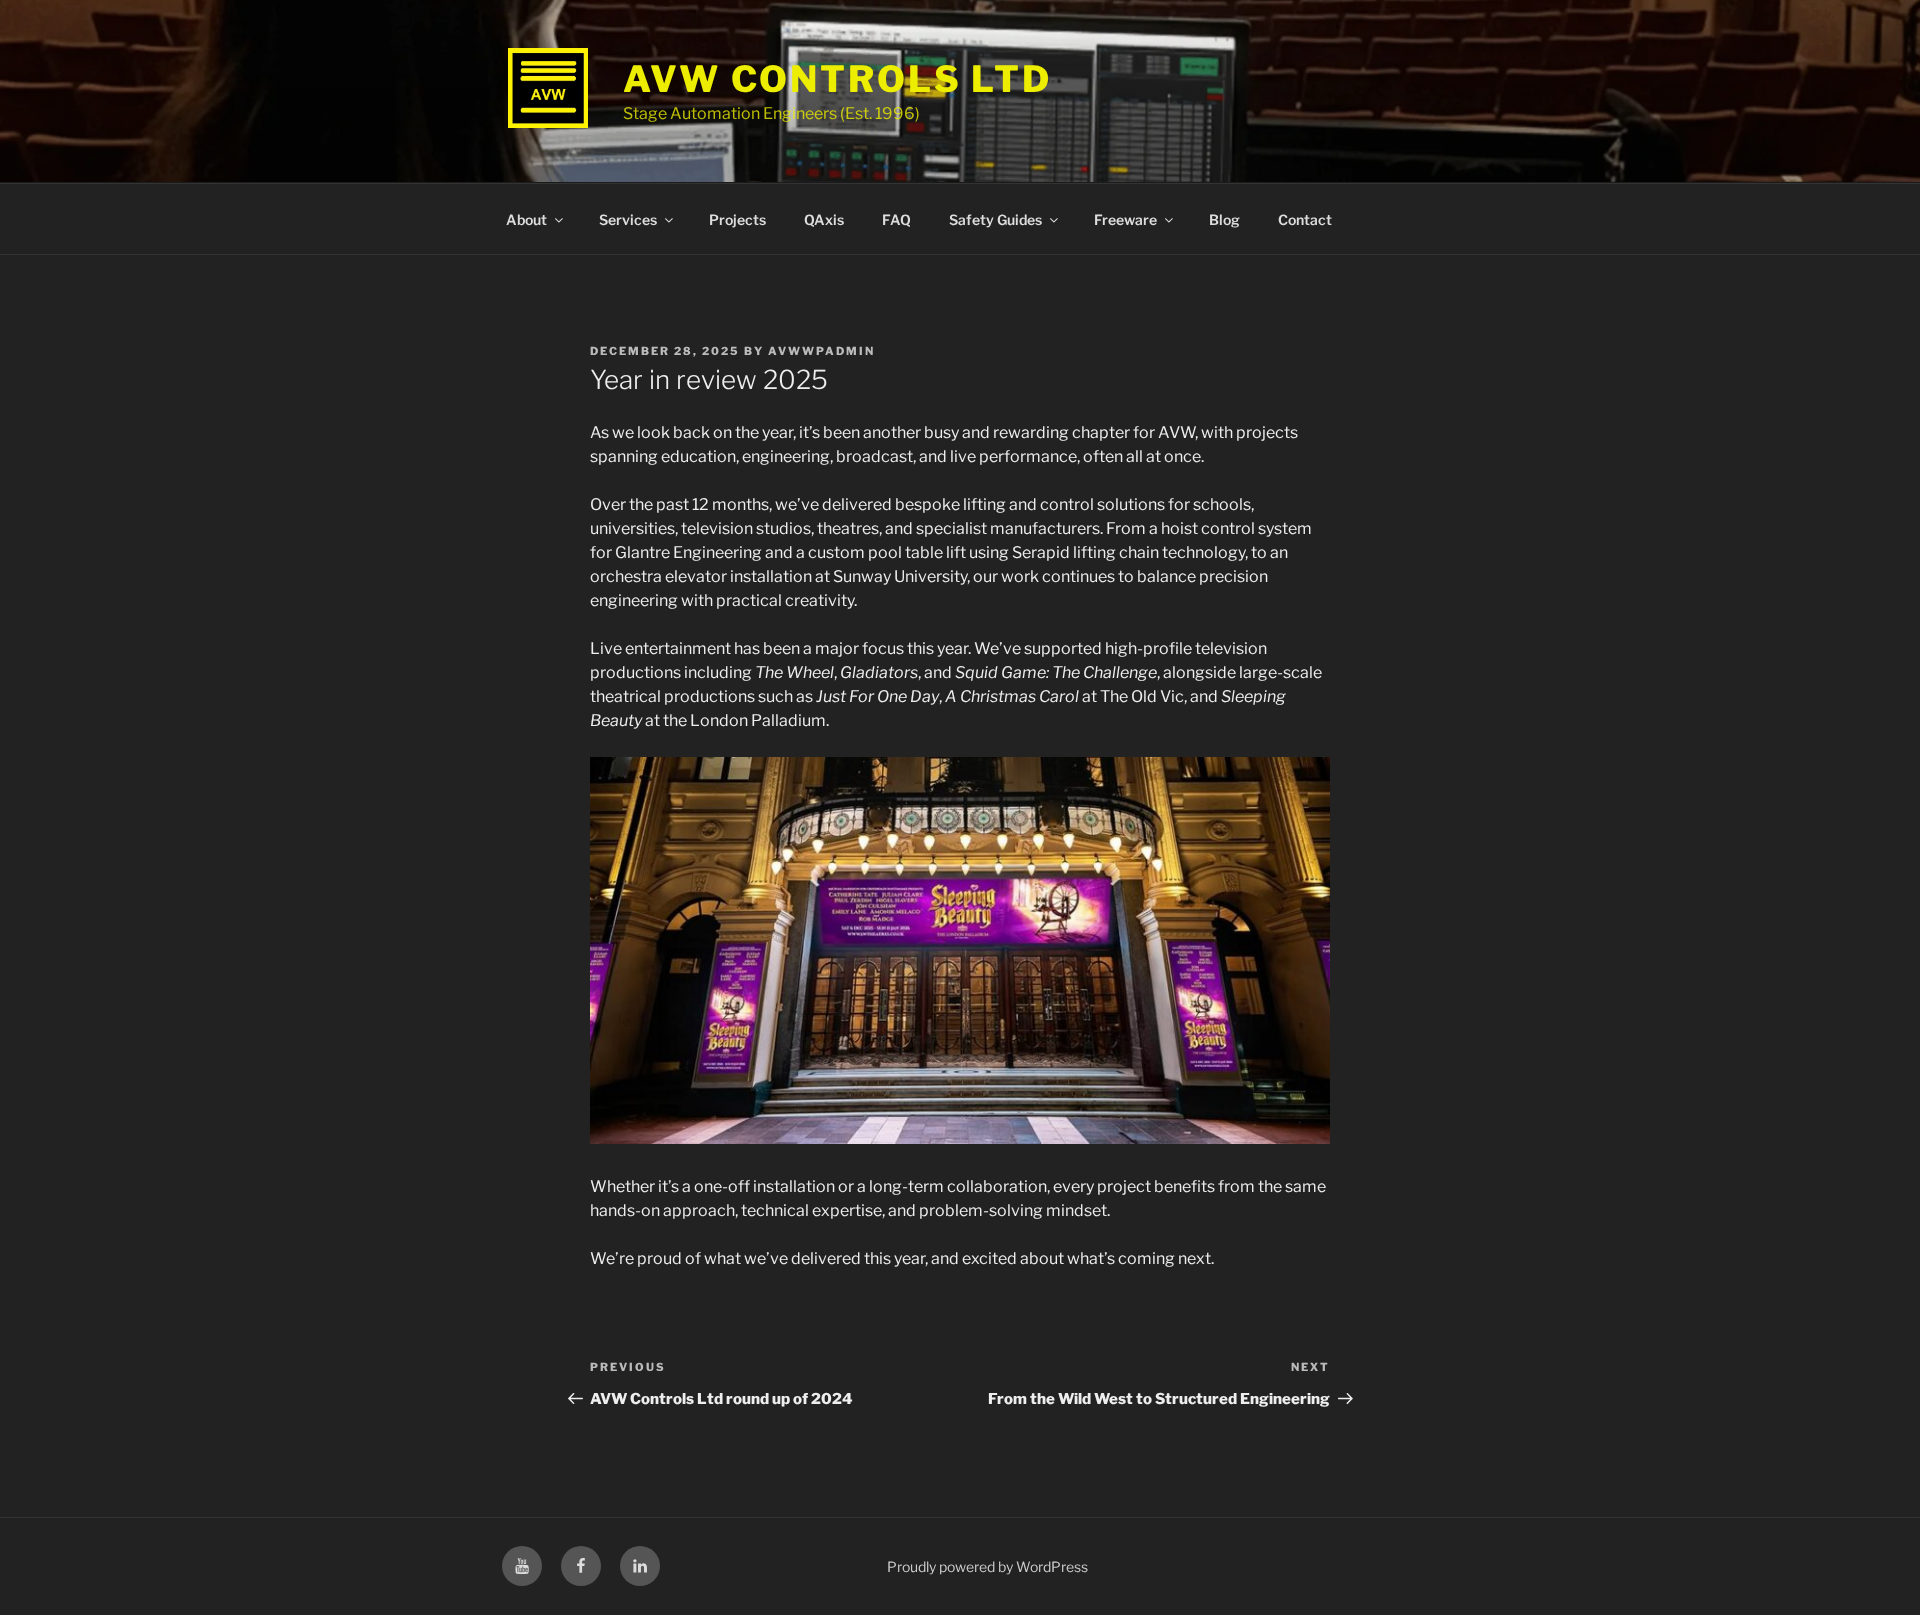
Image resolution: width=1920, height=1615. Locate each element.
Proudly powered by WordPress (987, 1566)
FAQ (896, 219)
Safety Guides (995, 219)
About (526, 219)
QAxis (824, 219)
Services (628, 219)
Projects (737, 219)
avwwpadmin (821, 351)
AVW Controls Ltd (837, 79)
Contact (1305, 219)
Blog (1224, 219)
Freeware (1125, 219)
